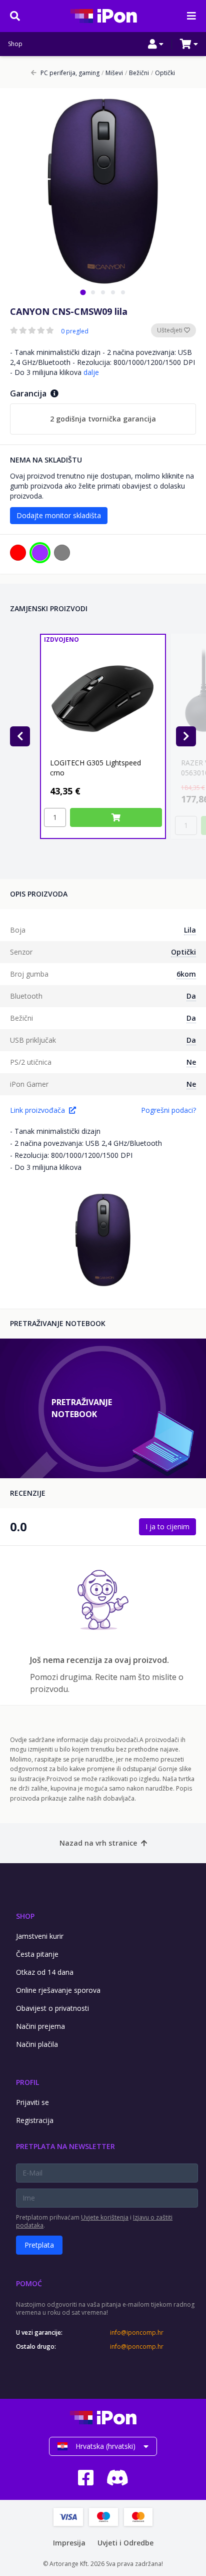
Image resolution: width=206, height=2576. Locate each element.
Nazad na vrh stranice (98, 1843)
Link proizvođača (37, 1110)
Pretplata (39, 2245)
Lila (190, 930)
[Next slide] (186, 736)
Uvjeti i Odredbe (125, 2543)
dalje (91, 372)
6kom (186, 974)
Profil (27, 2082)
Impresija (69, 2543)
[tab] (83, 292)
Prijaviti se (32, 2102)
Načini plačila (37, 2044)
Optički (163, 73)
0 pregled (75, 331)
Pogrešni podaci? (168, 1110)
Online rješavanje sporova (58, 1990)
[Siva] (62, 553)
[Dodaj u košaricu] (116, 817)
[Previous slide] (20, 736)
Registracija (35, 2120)
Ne (191, 1062)
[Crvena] (18, 553)
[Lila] (40, 553)
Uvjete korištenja (105, 2217)
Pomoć (29, 2283)
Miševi (112, 73)
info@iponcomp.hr (137, 2333)
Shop (15, 44)
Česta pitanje (37, 1954)
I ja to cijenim (167, 1527)
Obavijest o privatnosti (52, 2008)
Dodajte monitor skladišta (59, 515)
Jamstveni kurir (40, 1936)
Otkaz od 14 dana (45, 1972)
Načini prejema (40, 2026)
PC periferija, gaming (70, 73)
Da (191, 996)
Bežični (137, 73)
